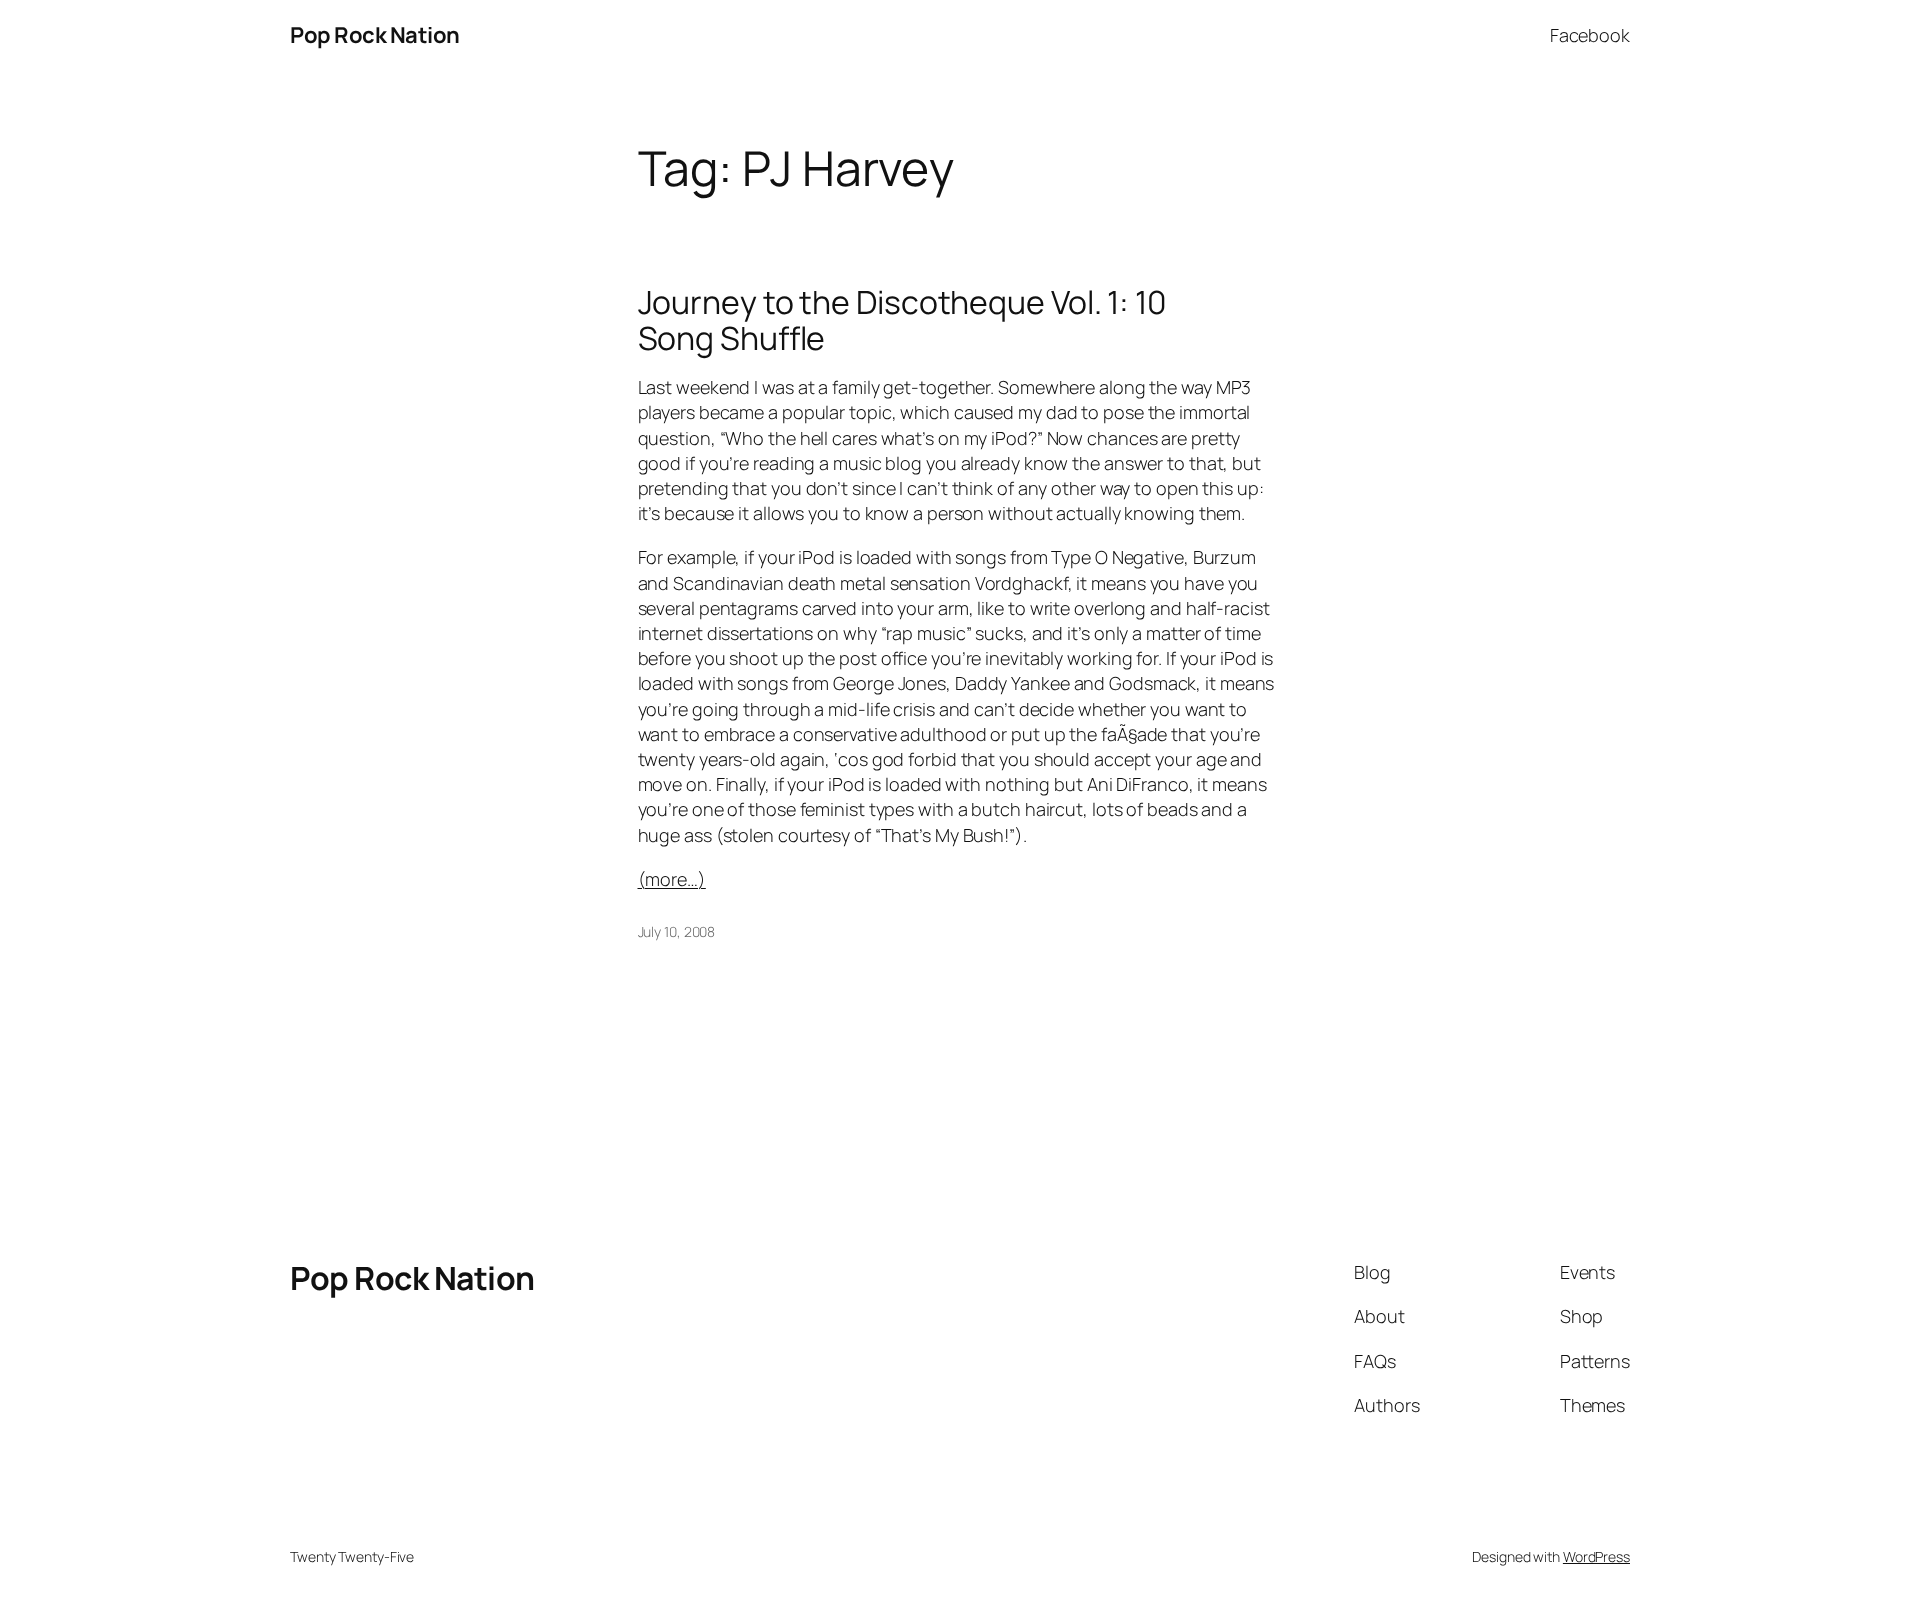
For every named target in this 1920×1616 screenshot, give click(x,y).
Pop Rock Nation (375, 35)
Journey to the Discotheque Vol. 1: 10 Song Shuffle (902, 320)
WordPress (1596, 1556)
